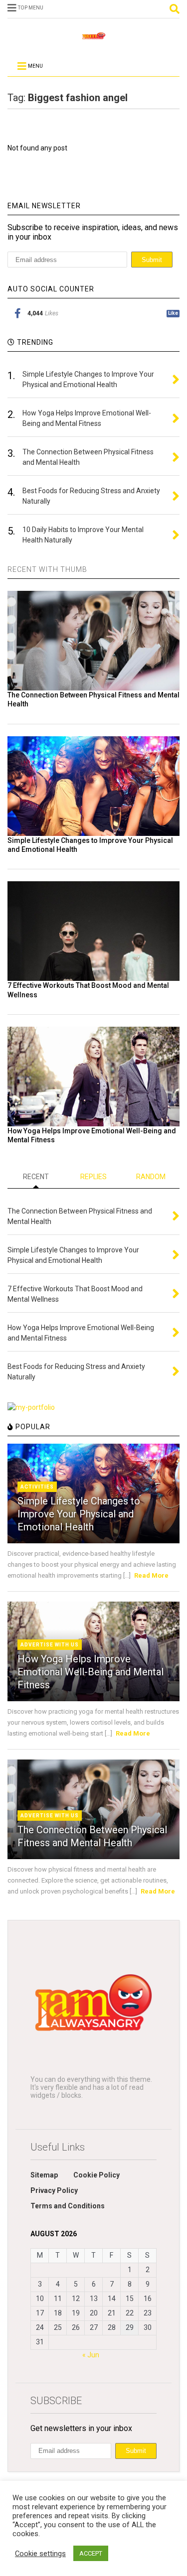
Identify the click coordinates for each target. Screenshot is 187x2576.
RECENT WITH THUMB (47, 569)
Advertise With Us (50, 1645)
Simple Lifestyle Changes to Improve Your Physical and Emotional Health (79, 1514)
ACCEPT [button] (91, 2553)
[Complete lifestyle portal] (94, 39)
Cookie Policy (96, 2175)
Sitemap (44, 2175)
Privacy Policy (54, 2190)
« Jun (91, 2355)
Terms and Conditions (68, 2206)
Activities (37, 1487)
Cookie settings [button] (40, 2554)
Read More (151, 1575)
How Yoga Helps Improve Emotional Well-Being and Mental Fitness (91, 1672)
